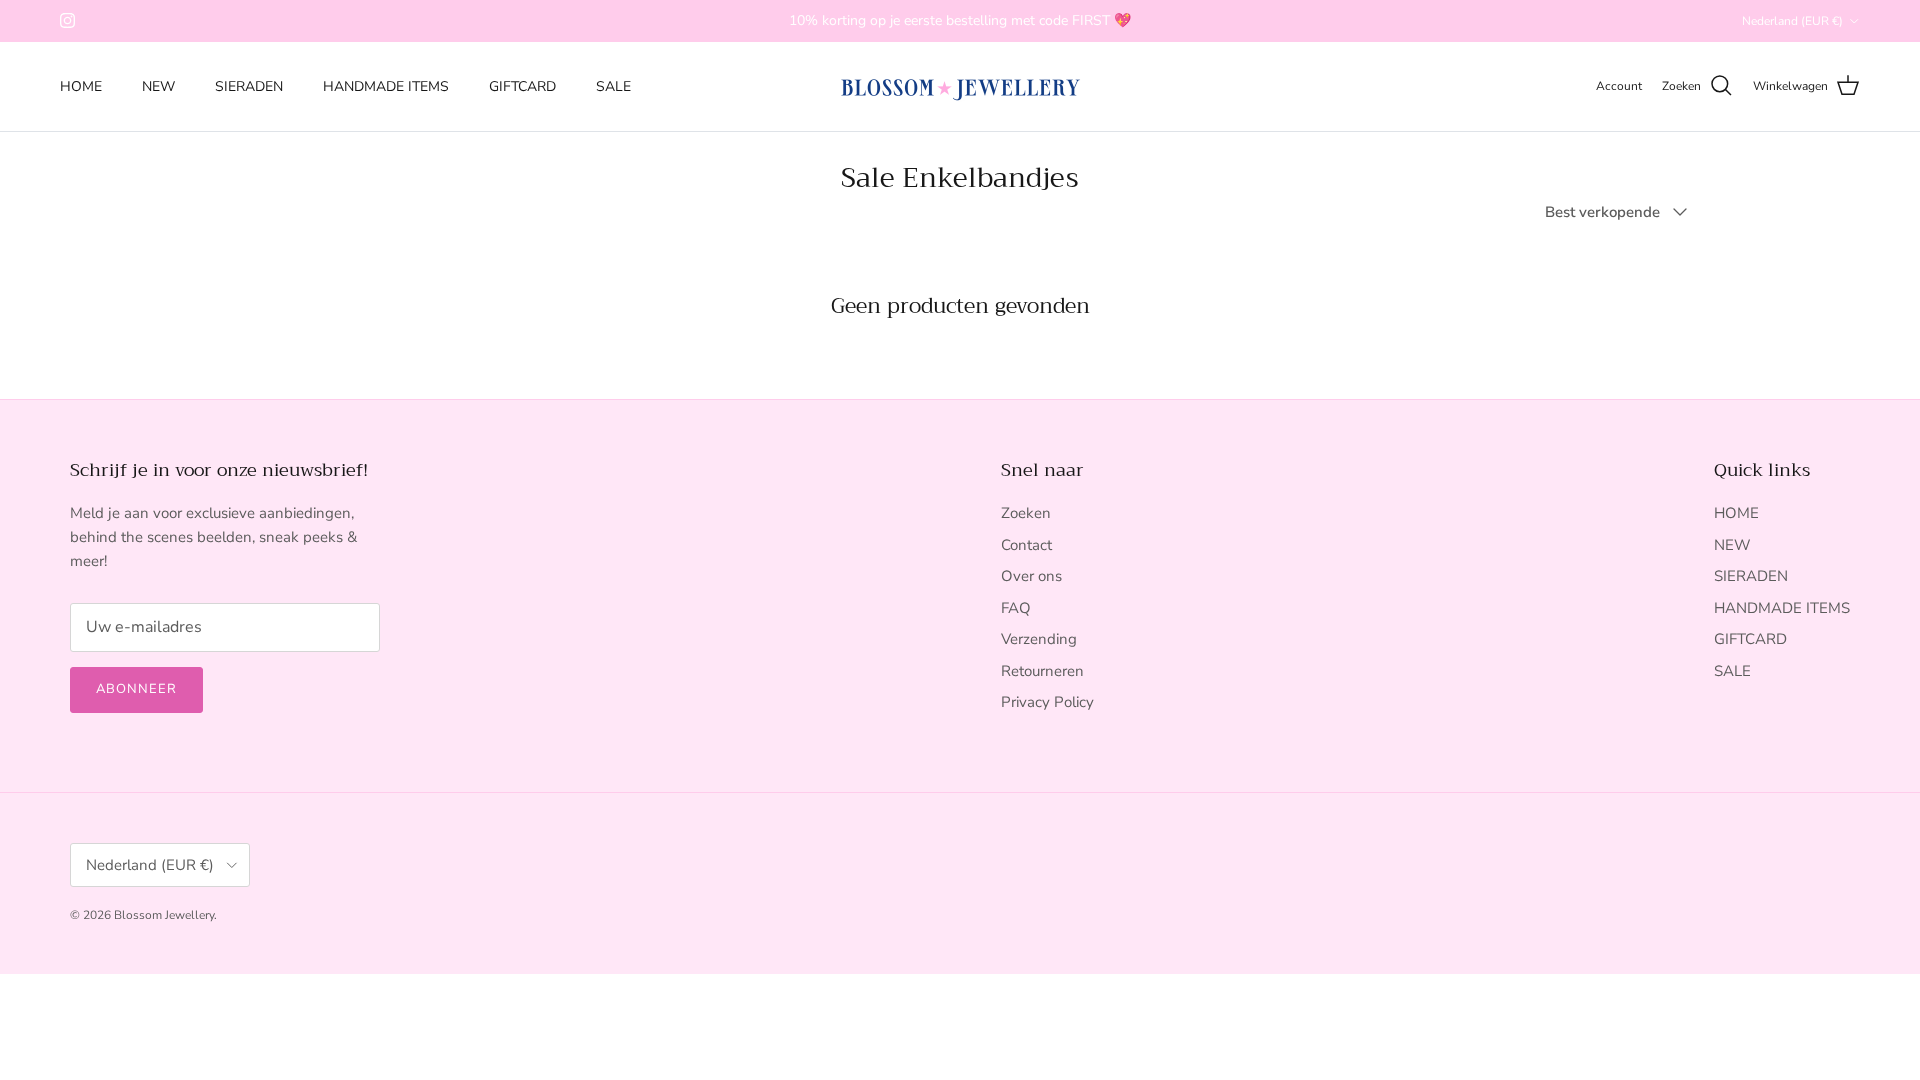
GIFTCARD (522, 86)
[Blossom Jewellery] (960, 86)
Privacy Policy (1047, 702)
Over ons (1031, 576)
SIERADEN (249, 86)
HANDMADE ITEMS (386, 86)
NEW (158, 86)
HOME (81, 86)
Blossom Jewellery (164, 915)
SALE (613, 86)
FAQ (1016, 608)
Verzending (1039, 639)
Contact (1026, 545)
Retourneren (1042, 671)
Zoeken (1026, 513)
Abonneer (136, 689)
